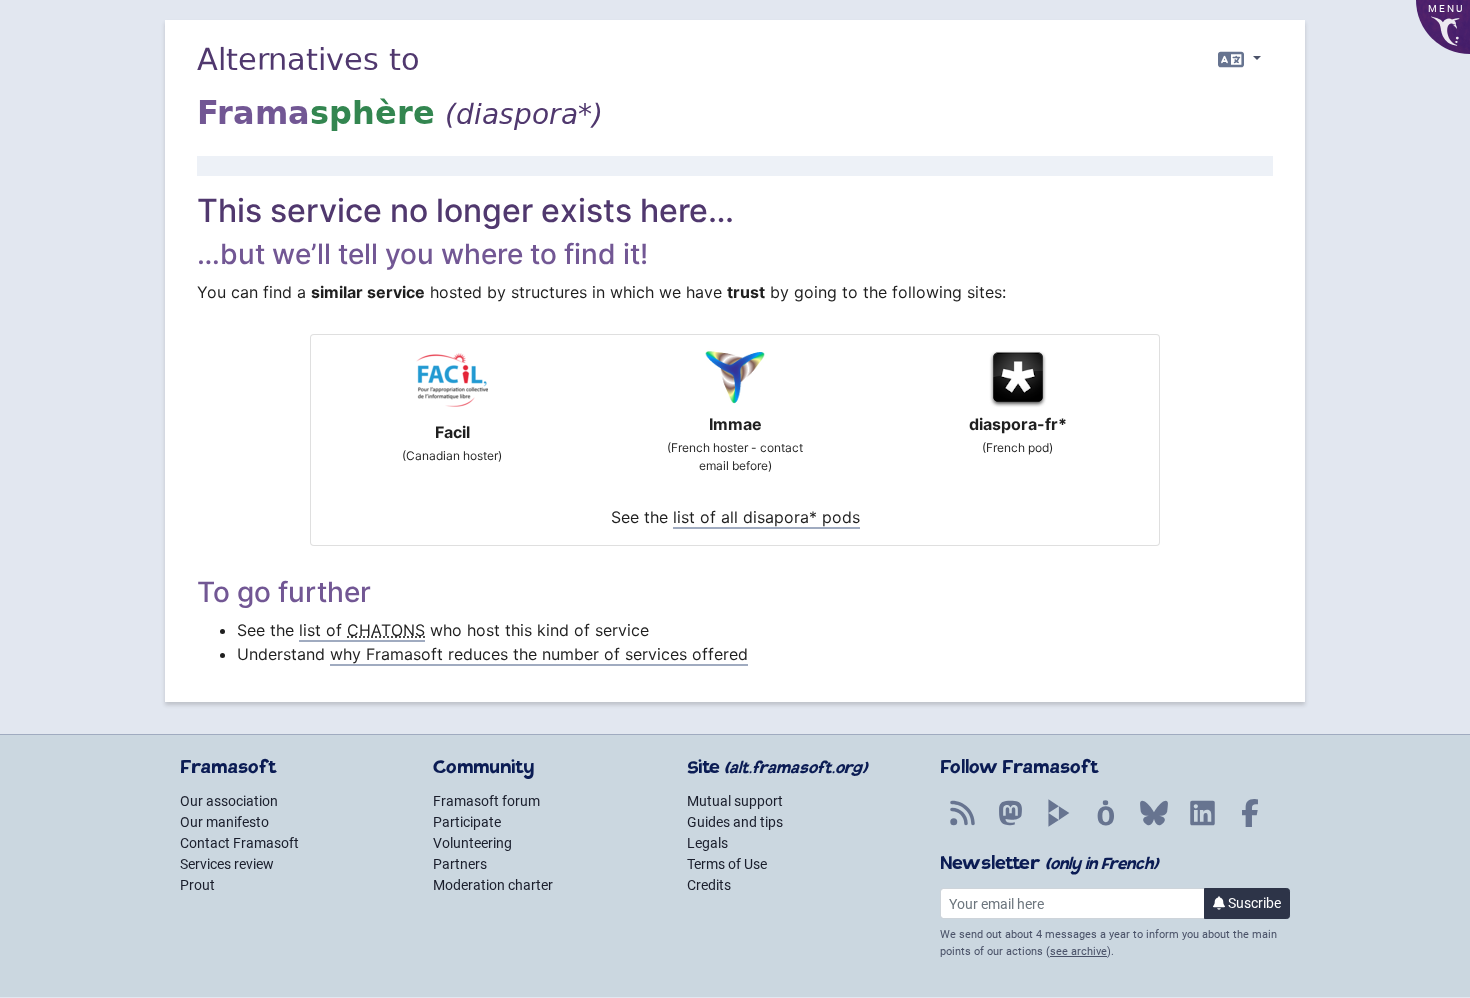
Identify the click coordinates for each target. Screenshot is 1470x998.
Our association (229, 801)
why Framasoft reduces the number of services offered (539, 654)
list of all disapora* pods (766, 517)
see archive (1078, 951)
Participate (467, 822)
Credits (709, 885)
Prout (197, 885)
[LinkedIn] (1202, 824)
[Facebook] (1250, 824)
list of (362, 630)
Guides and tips (735, 822)
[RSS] (962, 824)
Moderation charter (493, 885)
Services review (227, 864)
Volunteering (472, 843)
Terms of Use (727, 864)
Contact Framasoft (239, 843)
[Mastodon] (1010, 824)
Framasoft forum (486, 801)
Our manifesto (224, 822)
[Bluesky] (1154, 824)
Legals (707, 843)
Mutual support (735, 801)
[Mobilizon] (1106, 824)
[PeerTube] (1058, 824)
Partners (460, 864)
